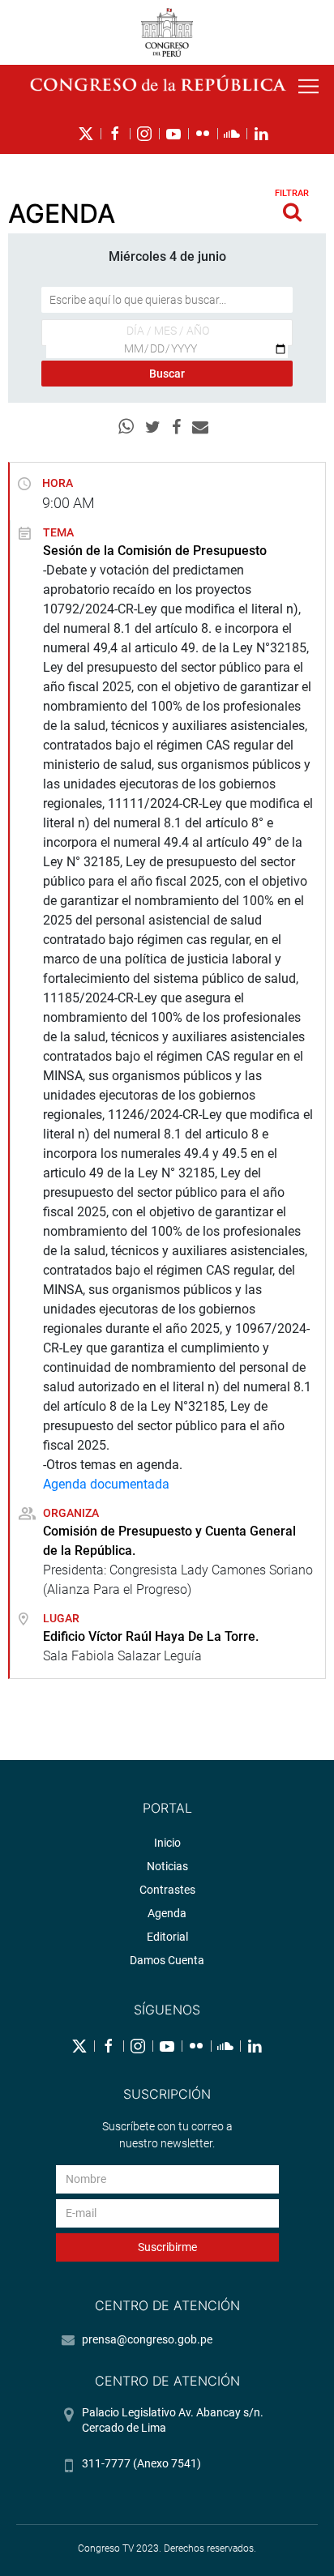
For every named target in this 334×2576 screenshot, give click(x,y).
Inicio (167, 1843)
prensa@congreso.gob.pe (147, 2339)
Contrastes (167, 1890)
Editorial (167, 1937)
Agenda (167, 1913)
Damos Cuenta (167, 1960)
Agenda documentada (106, 1484)
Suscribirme (167, 2247)
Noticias (167, 1866)
